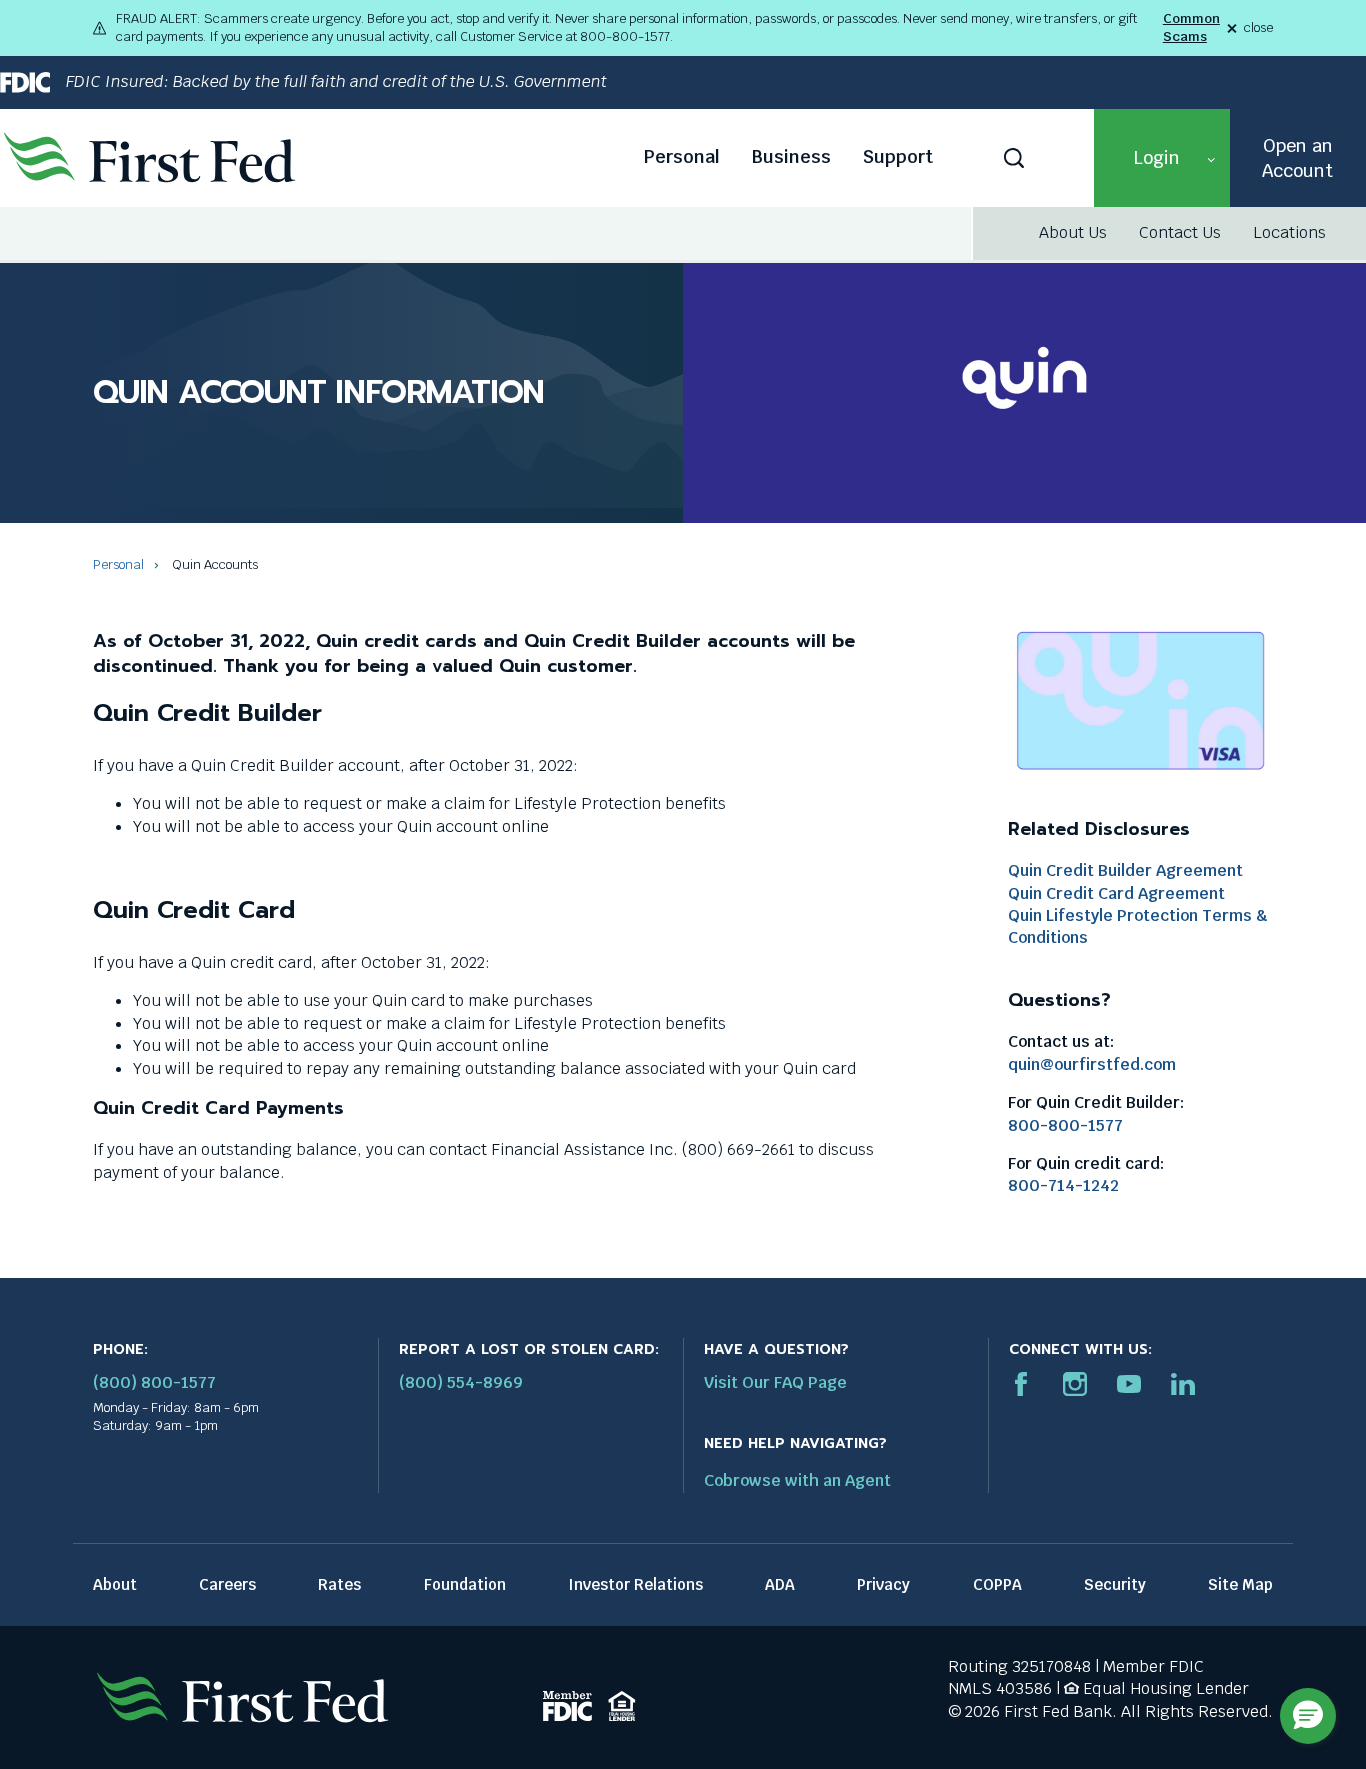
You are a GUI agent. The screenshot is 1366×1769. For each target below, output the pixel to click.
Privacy (883, 1584)
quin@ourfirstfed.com (1092, 1064)
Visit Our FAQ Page (775, 1382)
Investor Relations (635, 1584)
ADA (780, 1584)
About (115, 1584)
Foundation (465, 1584)
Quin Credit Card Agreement (1116, 893)
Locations (1289, 232)
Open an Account (1297, 158)
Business (791, 156)
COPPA (997, 1584)
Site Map (1240, 1584)
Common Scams (1191, 27)
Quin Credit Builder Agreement (1125, 870)
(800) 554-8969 (461, 1382)
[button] (1162, 158)
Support (898, 156)
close (1258, 28)
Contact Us (1180, 232)
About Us (1073, 232)
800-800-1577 (1065, 1125)
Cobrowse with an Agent (797, 1480)
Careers (227, 1584)
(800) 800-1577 (154, 1382)
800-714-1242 (1063, 1185)
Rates (339, 1584)
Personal (682, 156)
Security (1115, 1584)
